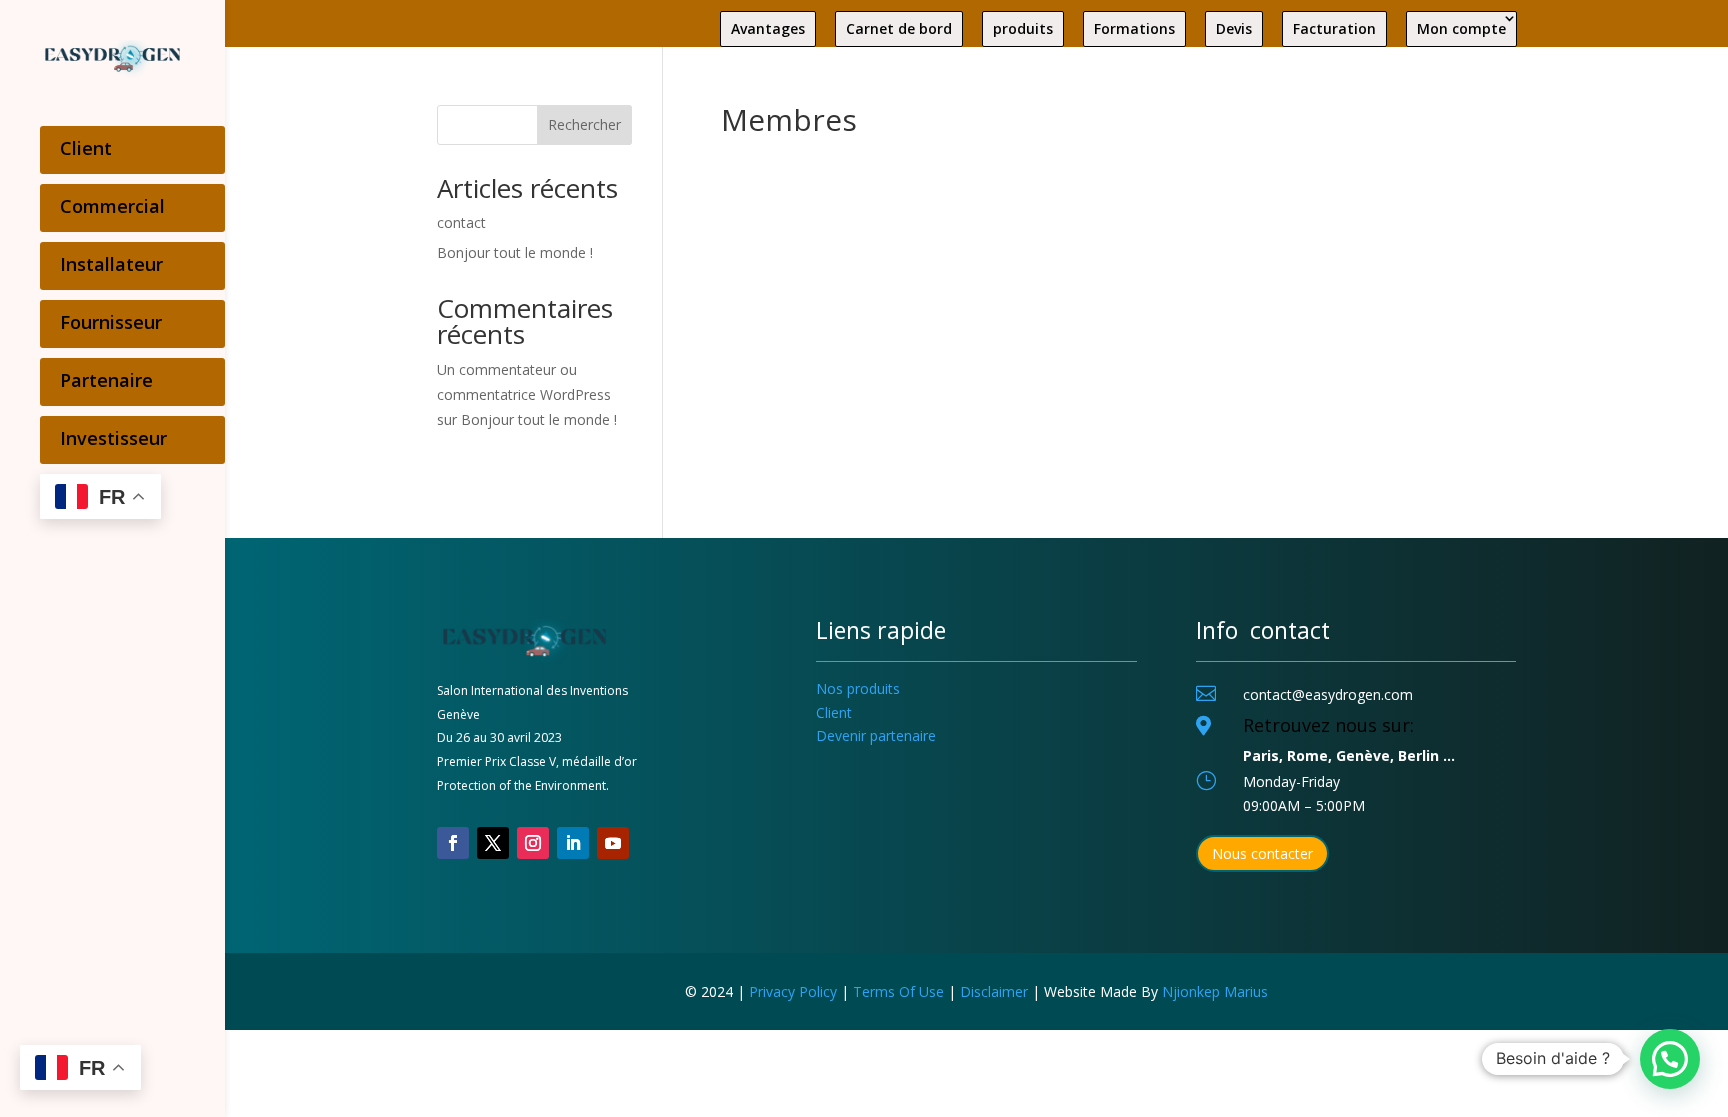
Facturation (1334, 28)
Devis (1234, 28)
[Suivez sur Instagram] (533, 843)
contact (461, 222)
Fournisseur (111, 322)
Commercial (112, 206)
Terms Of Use (898, 991)
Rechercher (584, 124)
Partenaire (106, 380)
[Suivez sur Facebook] (453, 843)
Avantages (768, 28)
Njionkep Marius (1215, 991)
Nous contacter (1262, 853)
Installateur (111, 264)
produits (1023, 28)
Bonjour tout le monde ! (515, 252)
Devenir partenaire (876, 735)
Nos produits (858, 688)
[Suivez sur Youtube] (613, 843)
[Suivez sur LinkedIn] (573, 843)
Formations (1134, 28)
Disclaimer (994, 991)
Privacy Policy (793, 991)
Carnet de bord (899, 28)
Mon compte (1461, 28)
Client (86, 148)
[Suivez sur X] (493, 843)
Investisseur (113, 438)
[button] (1670, 1059)
